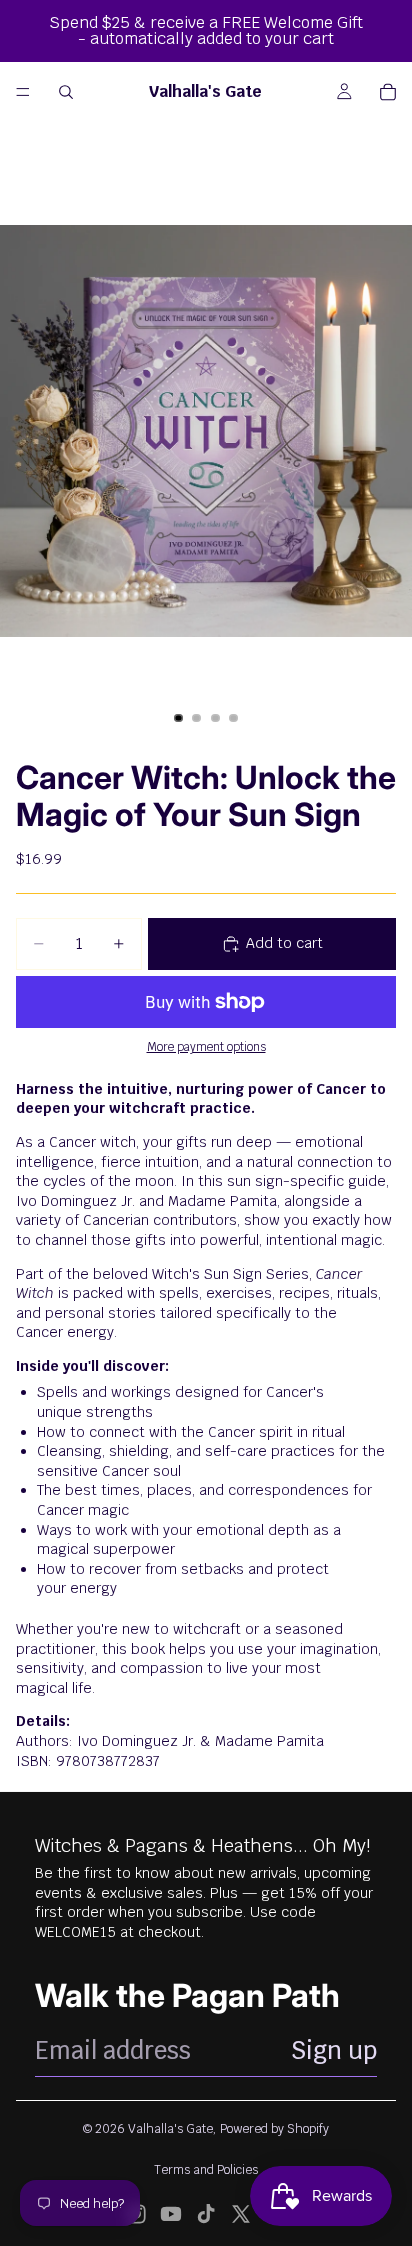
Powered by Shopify (274, 2129)
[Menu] (23, 92)
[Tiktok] (206, 2214)
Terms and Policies (206, 2170)
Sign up (334, 2050)
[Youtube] (171, 2214)
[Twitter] (241, 2214)
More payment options (206, 1046)
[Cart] (388, 92)
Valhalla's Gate (170, 2129)
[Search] (66, 92)
